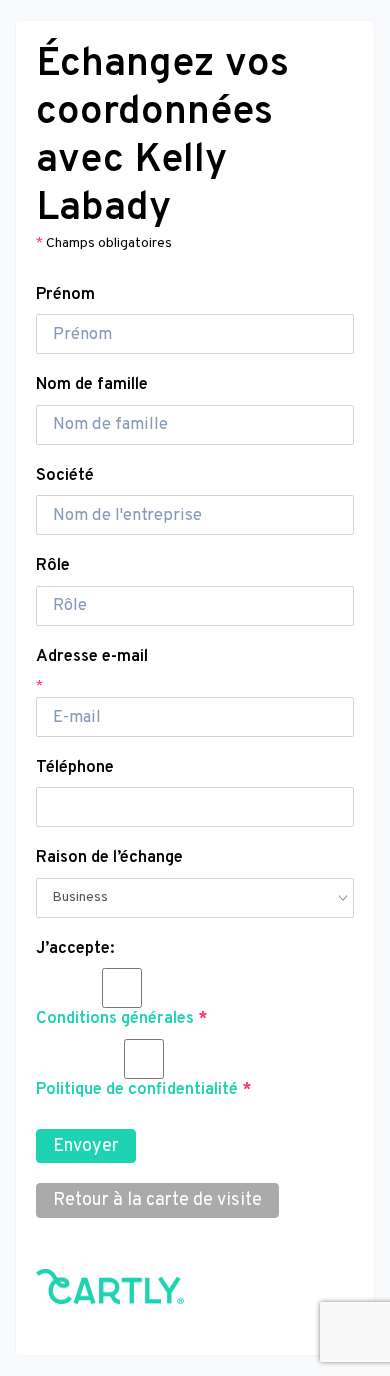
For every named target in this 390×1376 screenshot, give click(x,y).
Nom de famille (92, 384)
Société (65, 475)
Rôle (53, 565)
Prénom (65, 294)
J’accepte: (75, 948)
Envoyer (86, 1146)
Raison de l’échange (109, 857)
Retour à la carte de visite (157, 1200)
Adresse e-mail (92, 656)
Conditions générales (115, 1018)
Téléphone (75, 767)
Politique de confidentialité (137, 1089)
